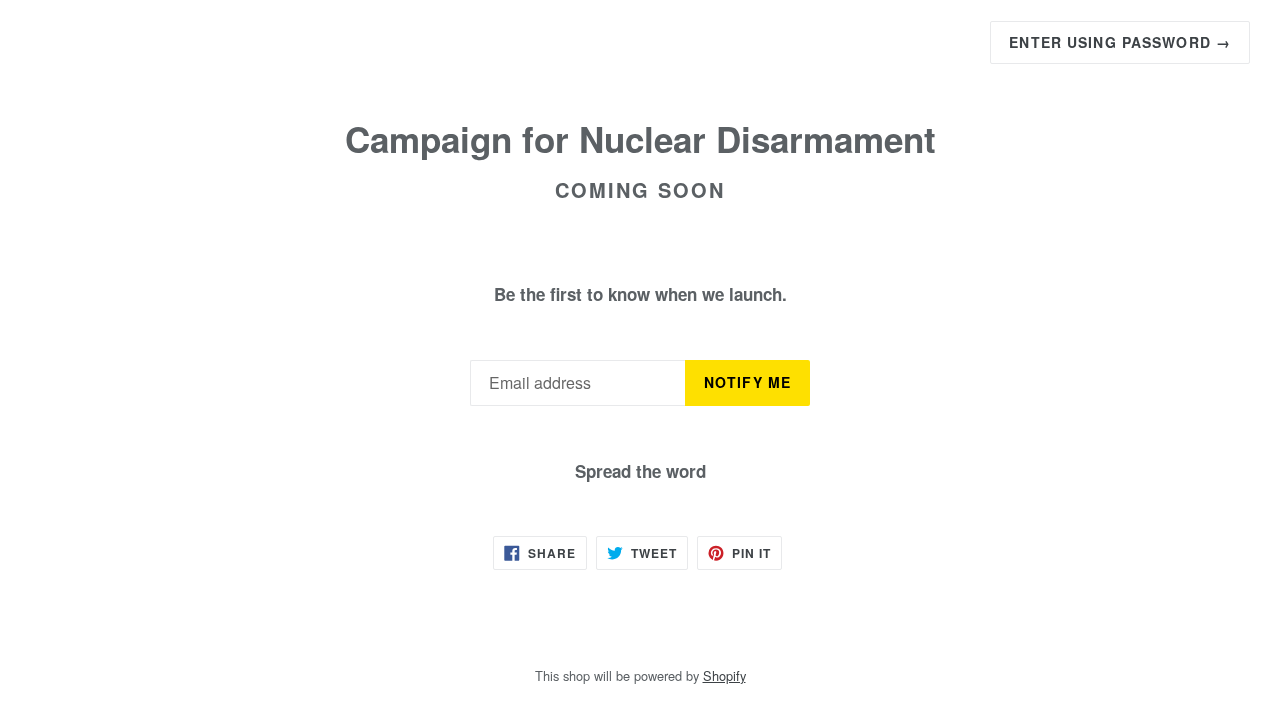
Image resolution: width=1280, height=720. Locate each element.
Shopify (724, 675)
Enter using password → (1120, 42)
